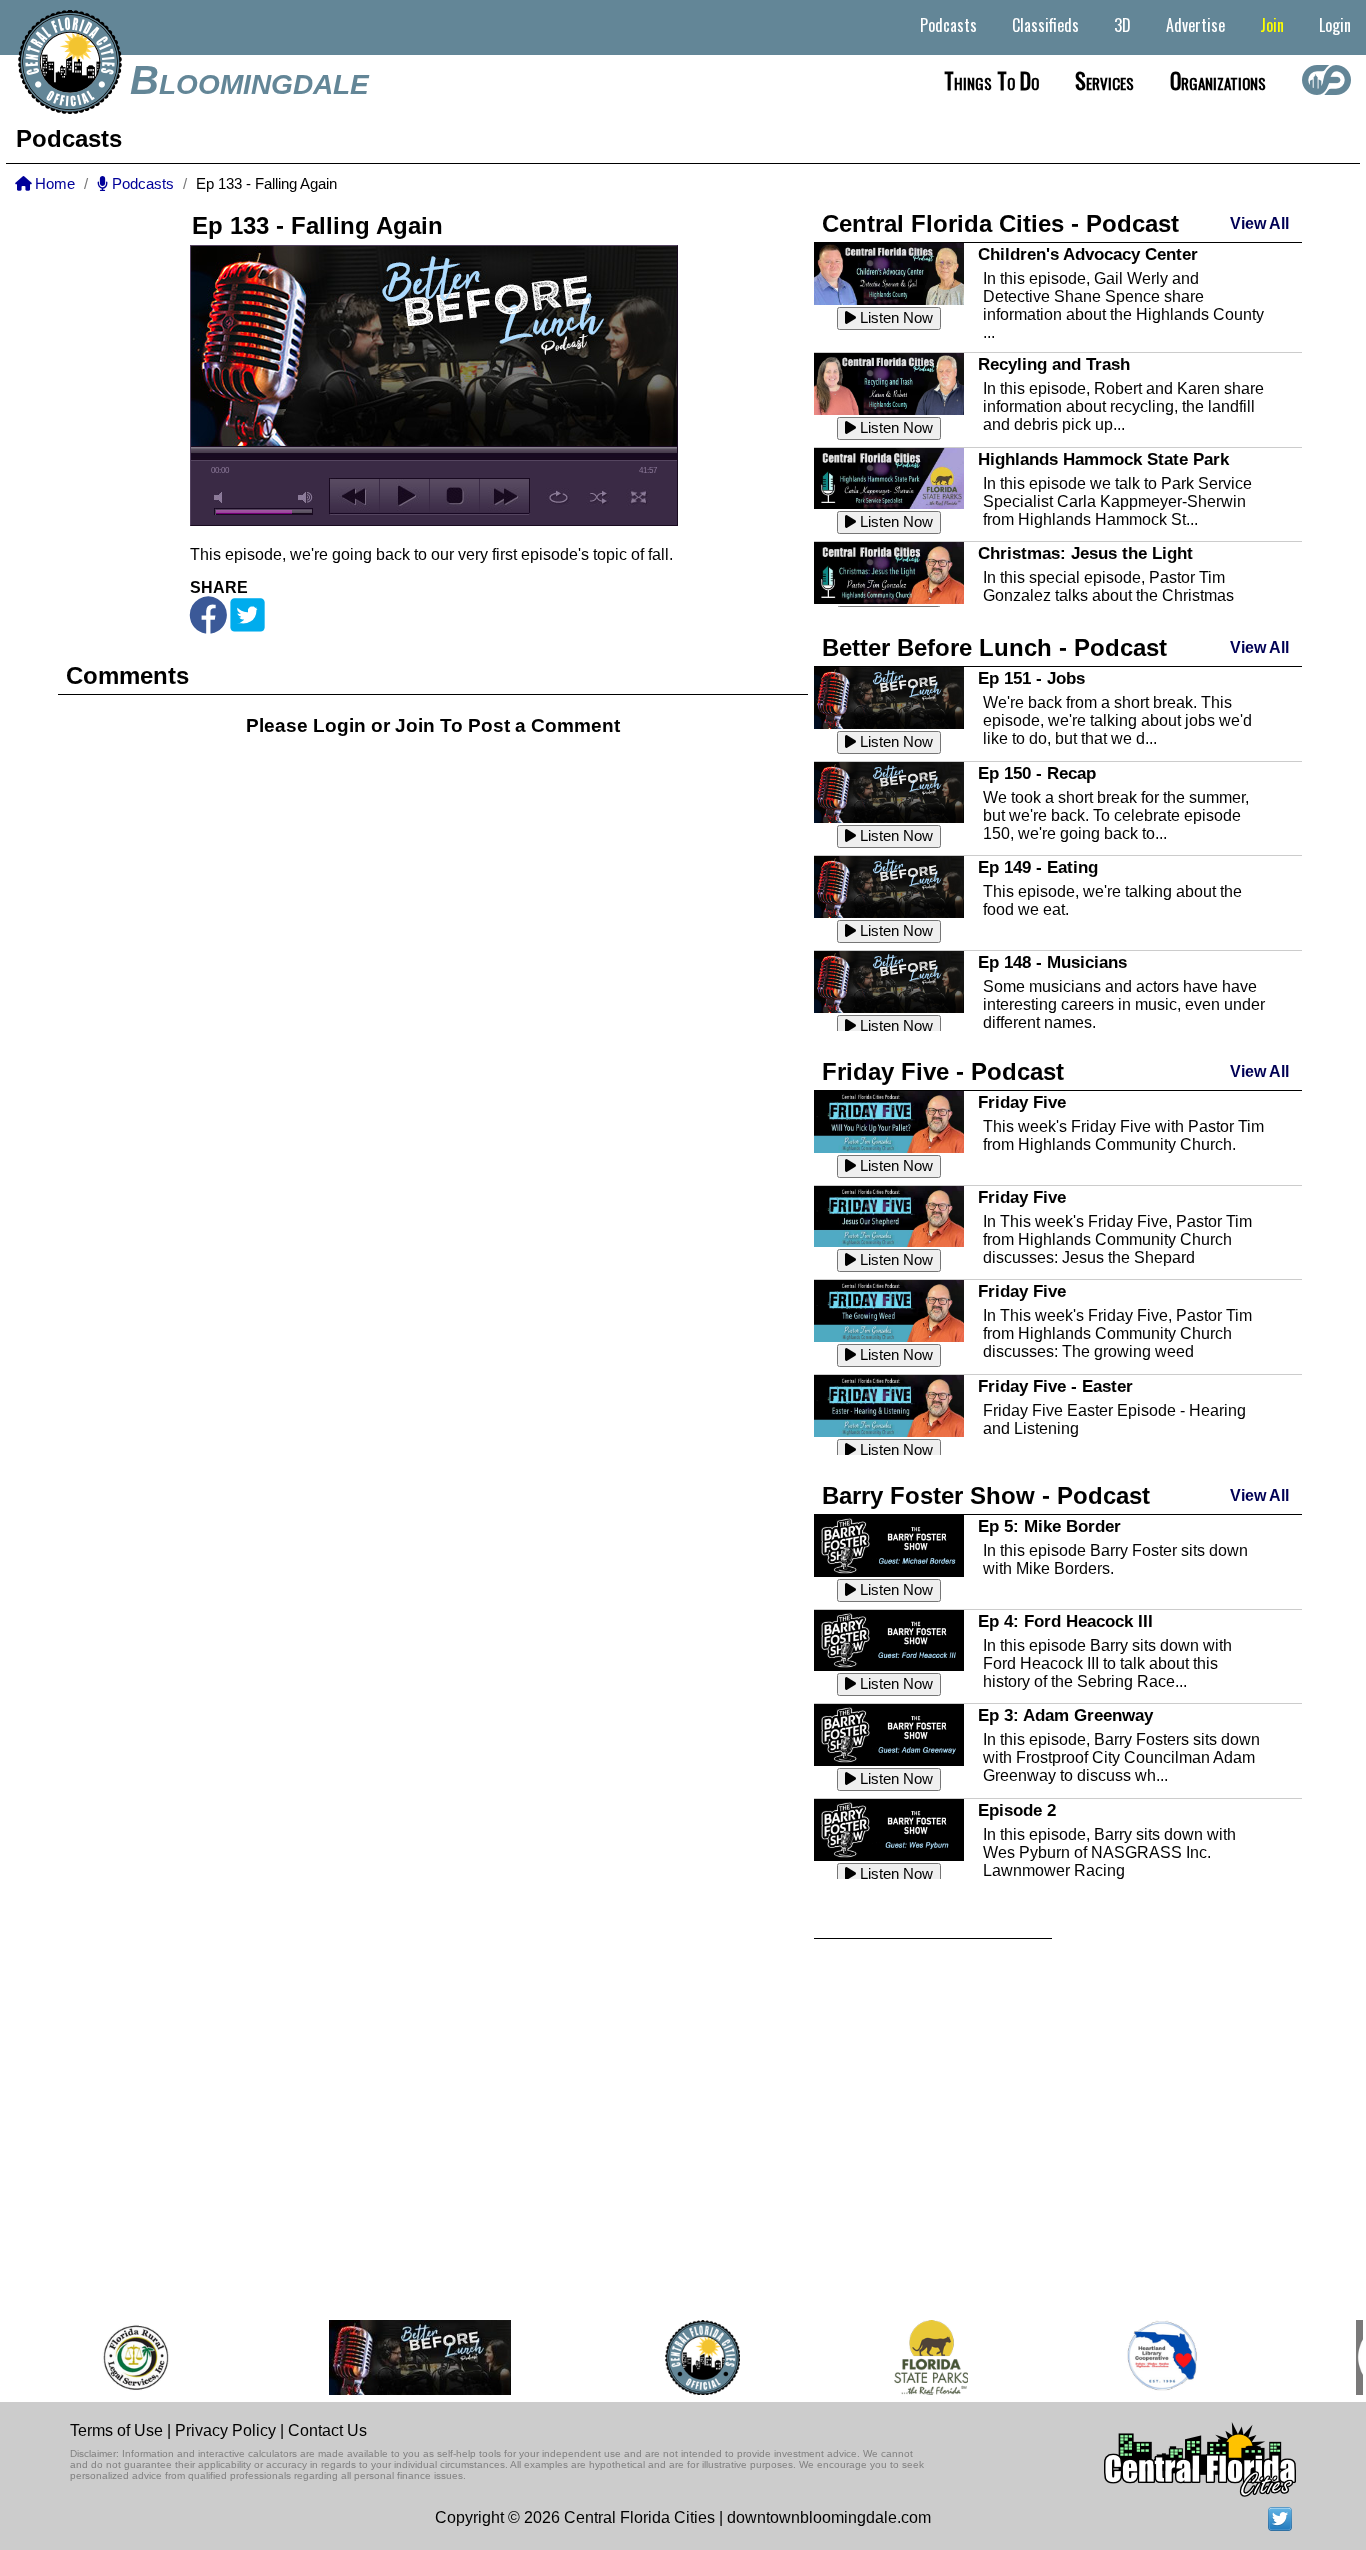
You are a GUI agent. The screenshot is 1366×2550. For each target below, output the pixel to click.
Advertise (1195, 25)
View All (1259, 223)
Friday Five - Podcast (943, 1071)
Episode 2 (1017, 1810)
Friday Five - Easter (1055, 1386)
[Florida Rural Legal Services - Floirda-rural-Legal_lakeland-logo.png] (113, 2357)
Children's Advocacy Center (1088, 254)
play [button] (404, 496)
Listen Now (894, 318)
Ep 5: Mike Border (1049, 1526)
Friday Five (1022, 1102)
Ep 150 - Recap (1037, 773)
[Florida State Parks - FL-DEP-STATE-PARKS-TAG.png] (910, 2357)
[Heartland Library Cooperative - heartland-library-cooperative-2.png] (1141, 2357)
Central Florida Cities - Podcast (1000, 223)
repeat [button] (558, 497)
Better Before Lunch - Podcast (994, 647)
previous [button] (354, 496)
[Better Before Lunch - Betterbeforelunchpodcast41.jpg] (399, 2357)
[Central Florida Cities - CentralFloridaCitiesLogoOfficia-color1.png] (681, 2357)
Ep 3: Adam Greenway (1065, 1715)
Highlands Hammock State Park (1103, 459)
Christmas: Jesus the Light (1085, 553)
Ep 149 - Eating (1038, 867)
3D (1122, 25)
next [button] (504, 496)
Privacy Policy (225, 2430)
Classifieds (1045, 25)
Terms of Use (116, 2430)
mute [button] (222, 497)
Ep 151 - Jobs (1031, 678)
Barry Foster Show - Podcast (986, 1495)
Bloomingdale (249, 80)
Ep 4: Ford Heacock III (1065, 1621)
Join (1272, 25)
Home (53, 184)
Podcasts (948, 25)
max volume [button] (306, 497)
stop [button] (454, 496)
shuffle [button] (598, 497)
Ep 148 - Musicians (1052, 962)
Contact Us (327, 2430)
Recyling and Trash (1054, 364)
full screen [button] (638, 497)
